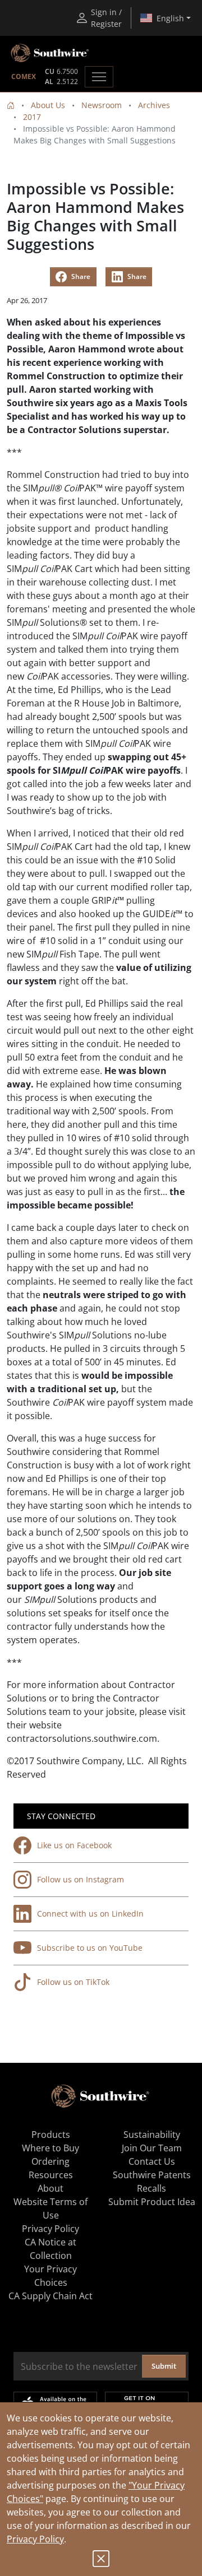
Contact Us (152, 2161)
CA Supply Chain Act (50, 2296)
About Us (48, 105)
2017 (32, 117)
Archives (154, 105)
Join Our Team (152, 2148)
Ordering (50, 2161)
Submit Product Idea (152, 2202)
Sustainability (152, 2135)
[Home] (11, 105)
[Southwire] (50, 53)
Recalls (151, 2188)
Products (51, 2135)
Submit (164, 2366)
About (50, 2188)
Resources (51, 2175)
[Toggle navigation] (99, 77)
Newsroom (102, 105)
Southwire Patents (152, 2175)
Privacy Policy (35, 2539)
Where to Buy (50, 2148)
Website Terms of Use (50, 2208)
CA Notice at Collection (50, 2249)
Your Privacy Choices (50, 2276)
